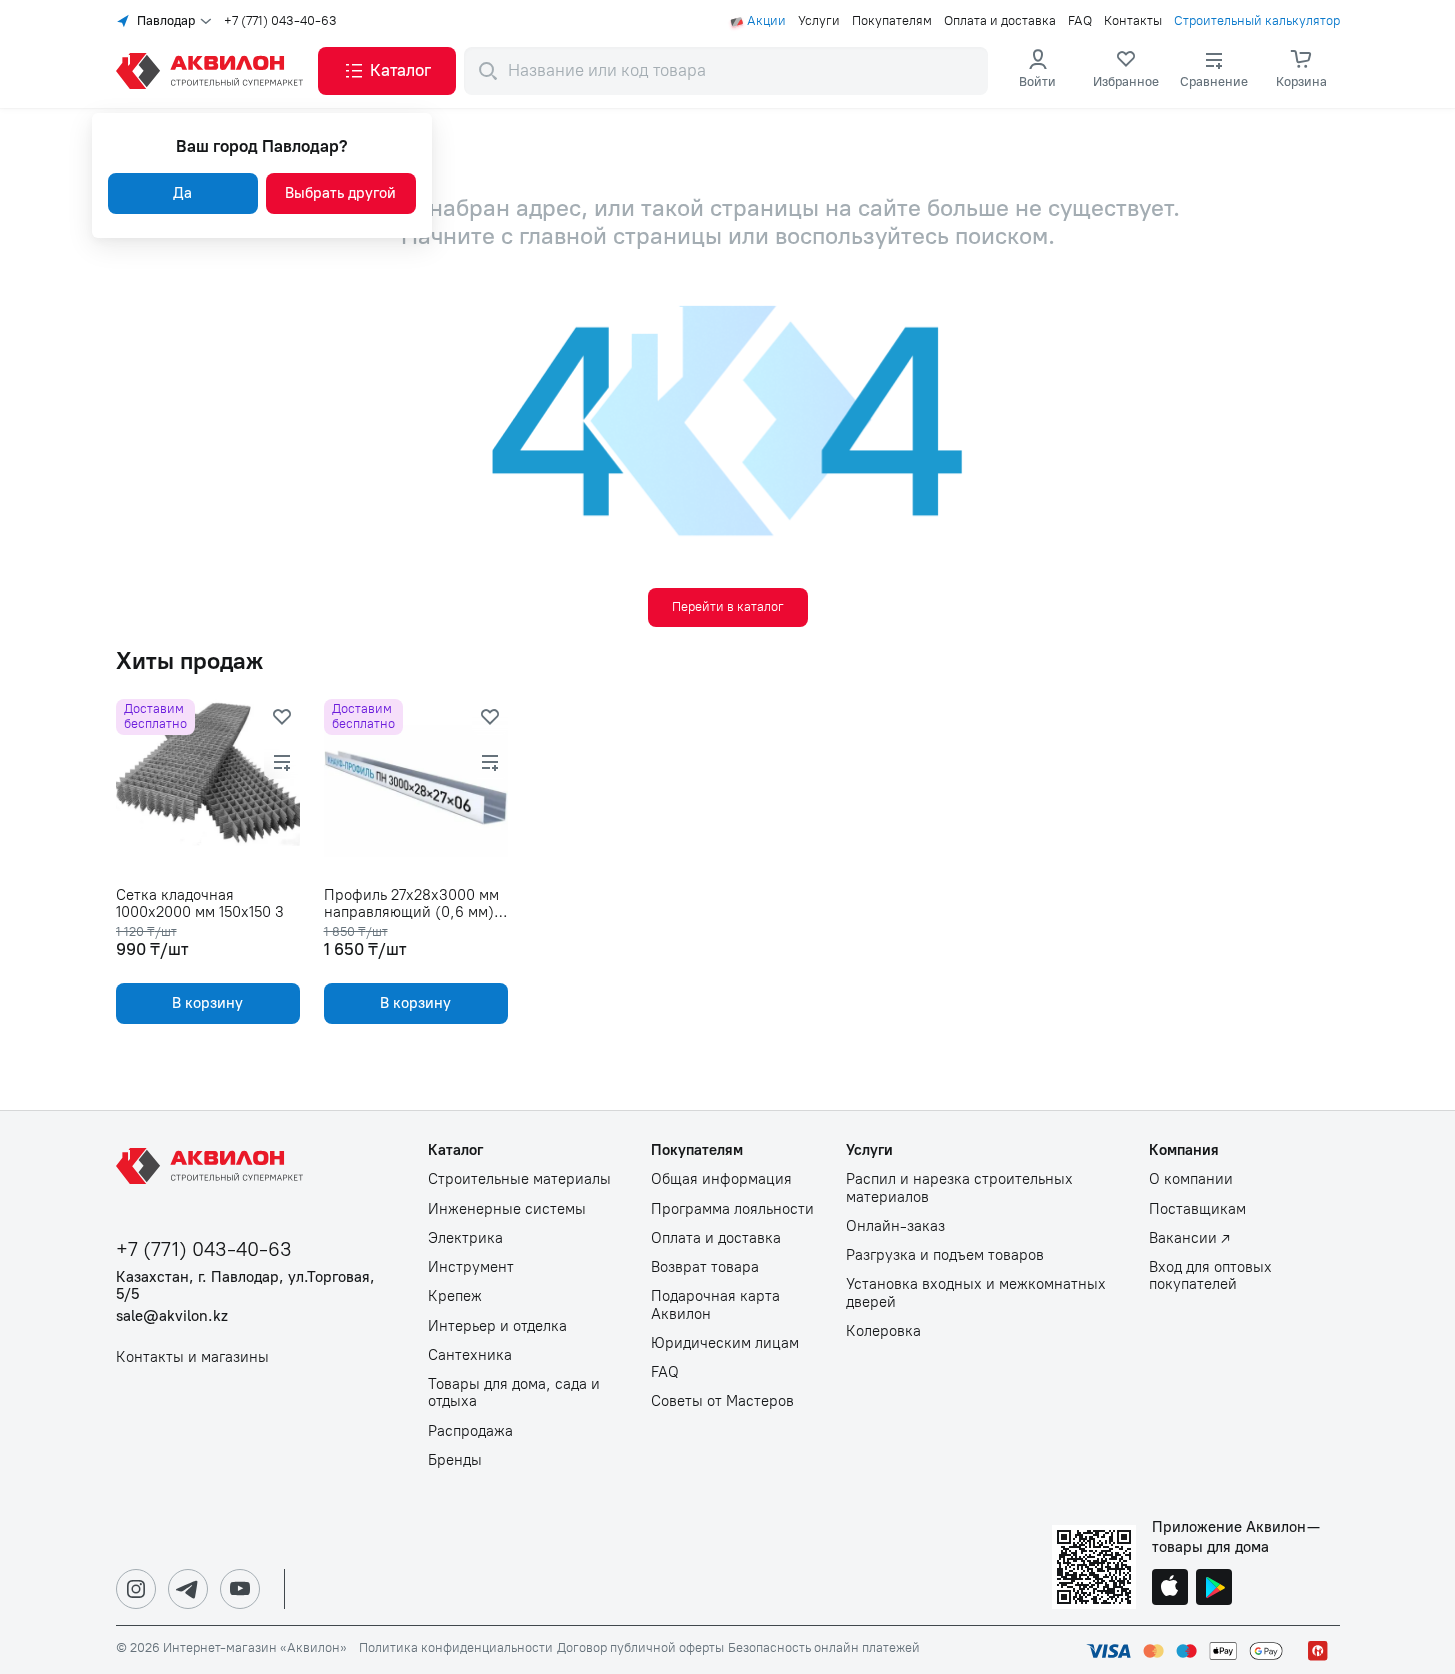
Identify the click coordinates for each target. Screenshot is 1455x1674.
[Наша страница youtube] (240, 1589)
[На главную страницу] (213, 1166)
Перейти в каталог (728, 606)
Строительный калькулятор (1257, 21)
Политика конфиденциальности (456, 1648)
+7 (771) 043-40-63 (280, 21)
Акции (766, 21)
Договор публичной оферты (640, 1648)
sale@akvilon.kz (172, 1316)
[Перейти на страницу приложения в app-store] (1170, 1589)
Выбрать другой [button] (340, 193)
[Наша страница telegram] (188, 1589)
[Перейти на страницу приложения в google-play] (1214, 1589)
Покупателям (892, 21)
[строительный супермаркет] (213, 71)
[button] (387, 71)
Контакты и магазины (192, 1357)
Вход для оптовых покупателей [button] (1210, 1276)
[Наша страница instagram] (136, 1589)
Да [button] (182, 193)
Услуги (819, 21)
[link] (1126, 71)
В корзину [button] (207, 1003)
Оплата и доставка (1000, 21)
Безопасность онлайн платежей (824, 1648)
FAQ (1080, 21)
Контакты (1133, 21)
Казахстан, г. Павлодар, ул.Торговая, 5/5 (245, 1286)
